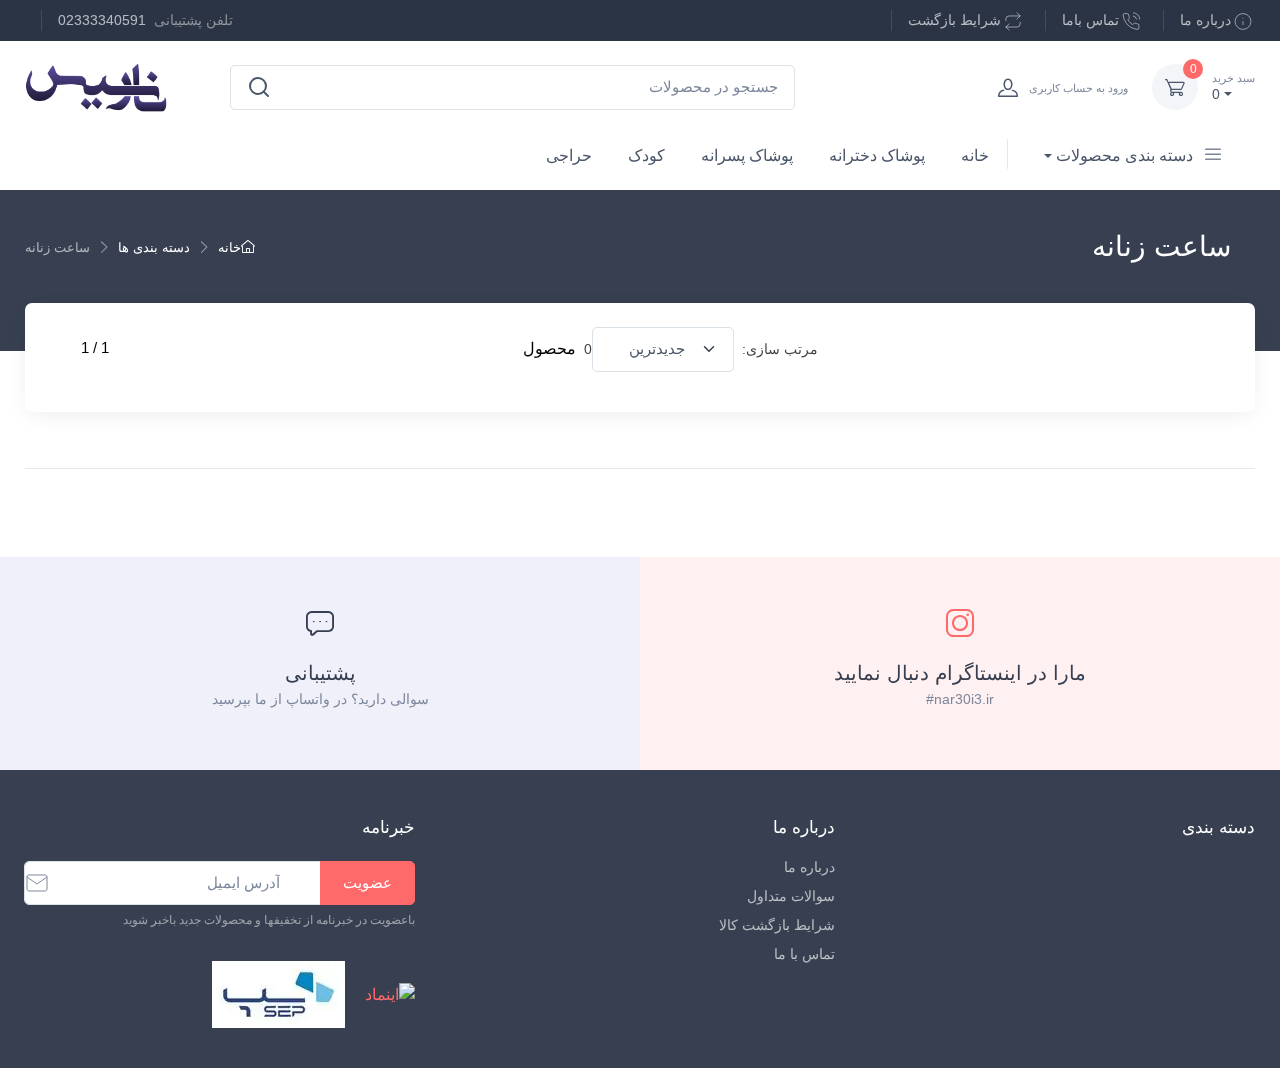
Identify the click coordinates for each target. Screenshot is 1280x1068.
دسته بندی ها (154, 247)
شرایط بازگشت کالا (777, 925)
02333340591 (102, 20)
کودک (646, 155)
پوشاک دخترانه (877, 155)
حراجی (569, 155)
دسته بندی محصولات (1124, 155)
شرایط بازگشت (954, 20)
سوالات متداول (791, 896)
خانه (975, 155)
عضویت (367, 882)
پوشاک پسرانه (747, 155)
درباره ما (1205, 20)
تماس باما (1090, 20)
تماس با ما (804, 954)
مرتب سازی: (780, 349)
